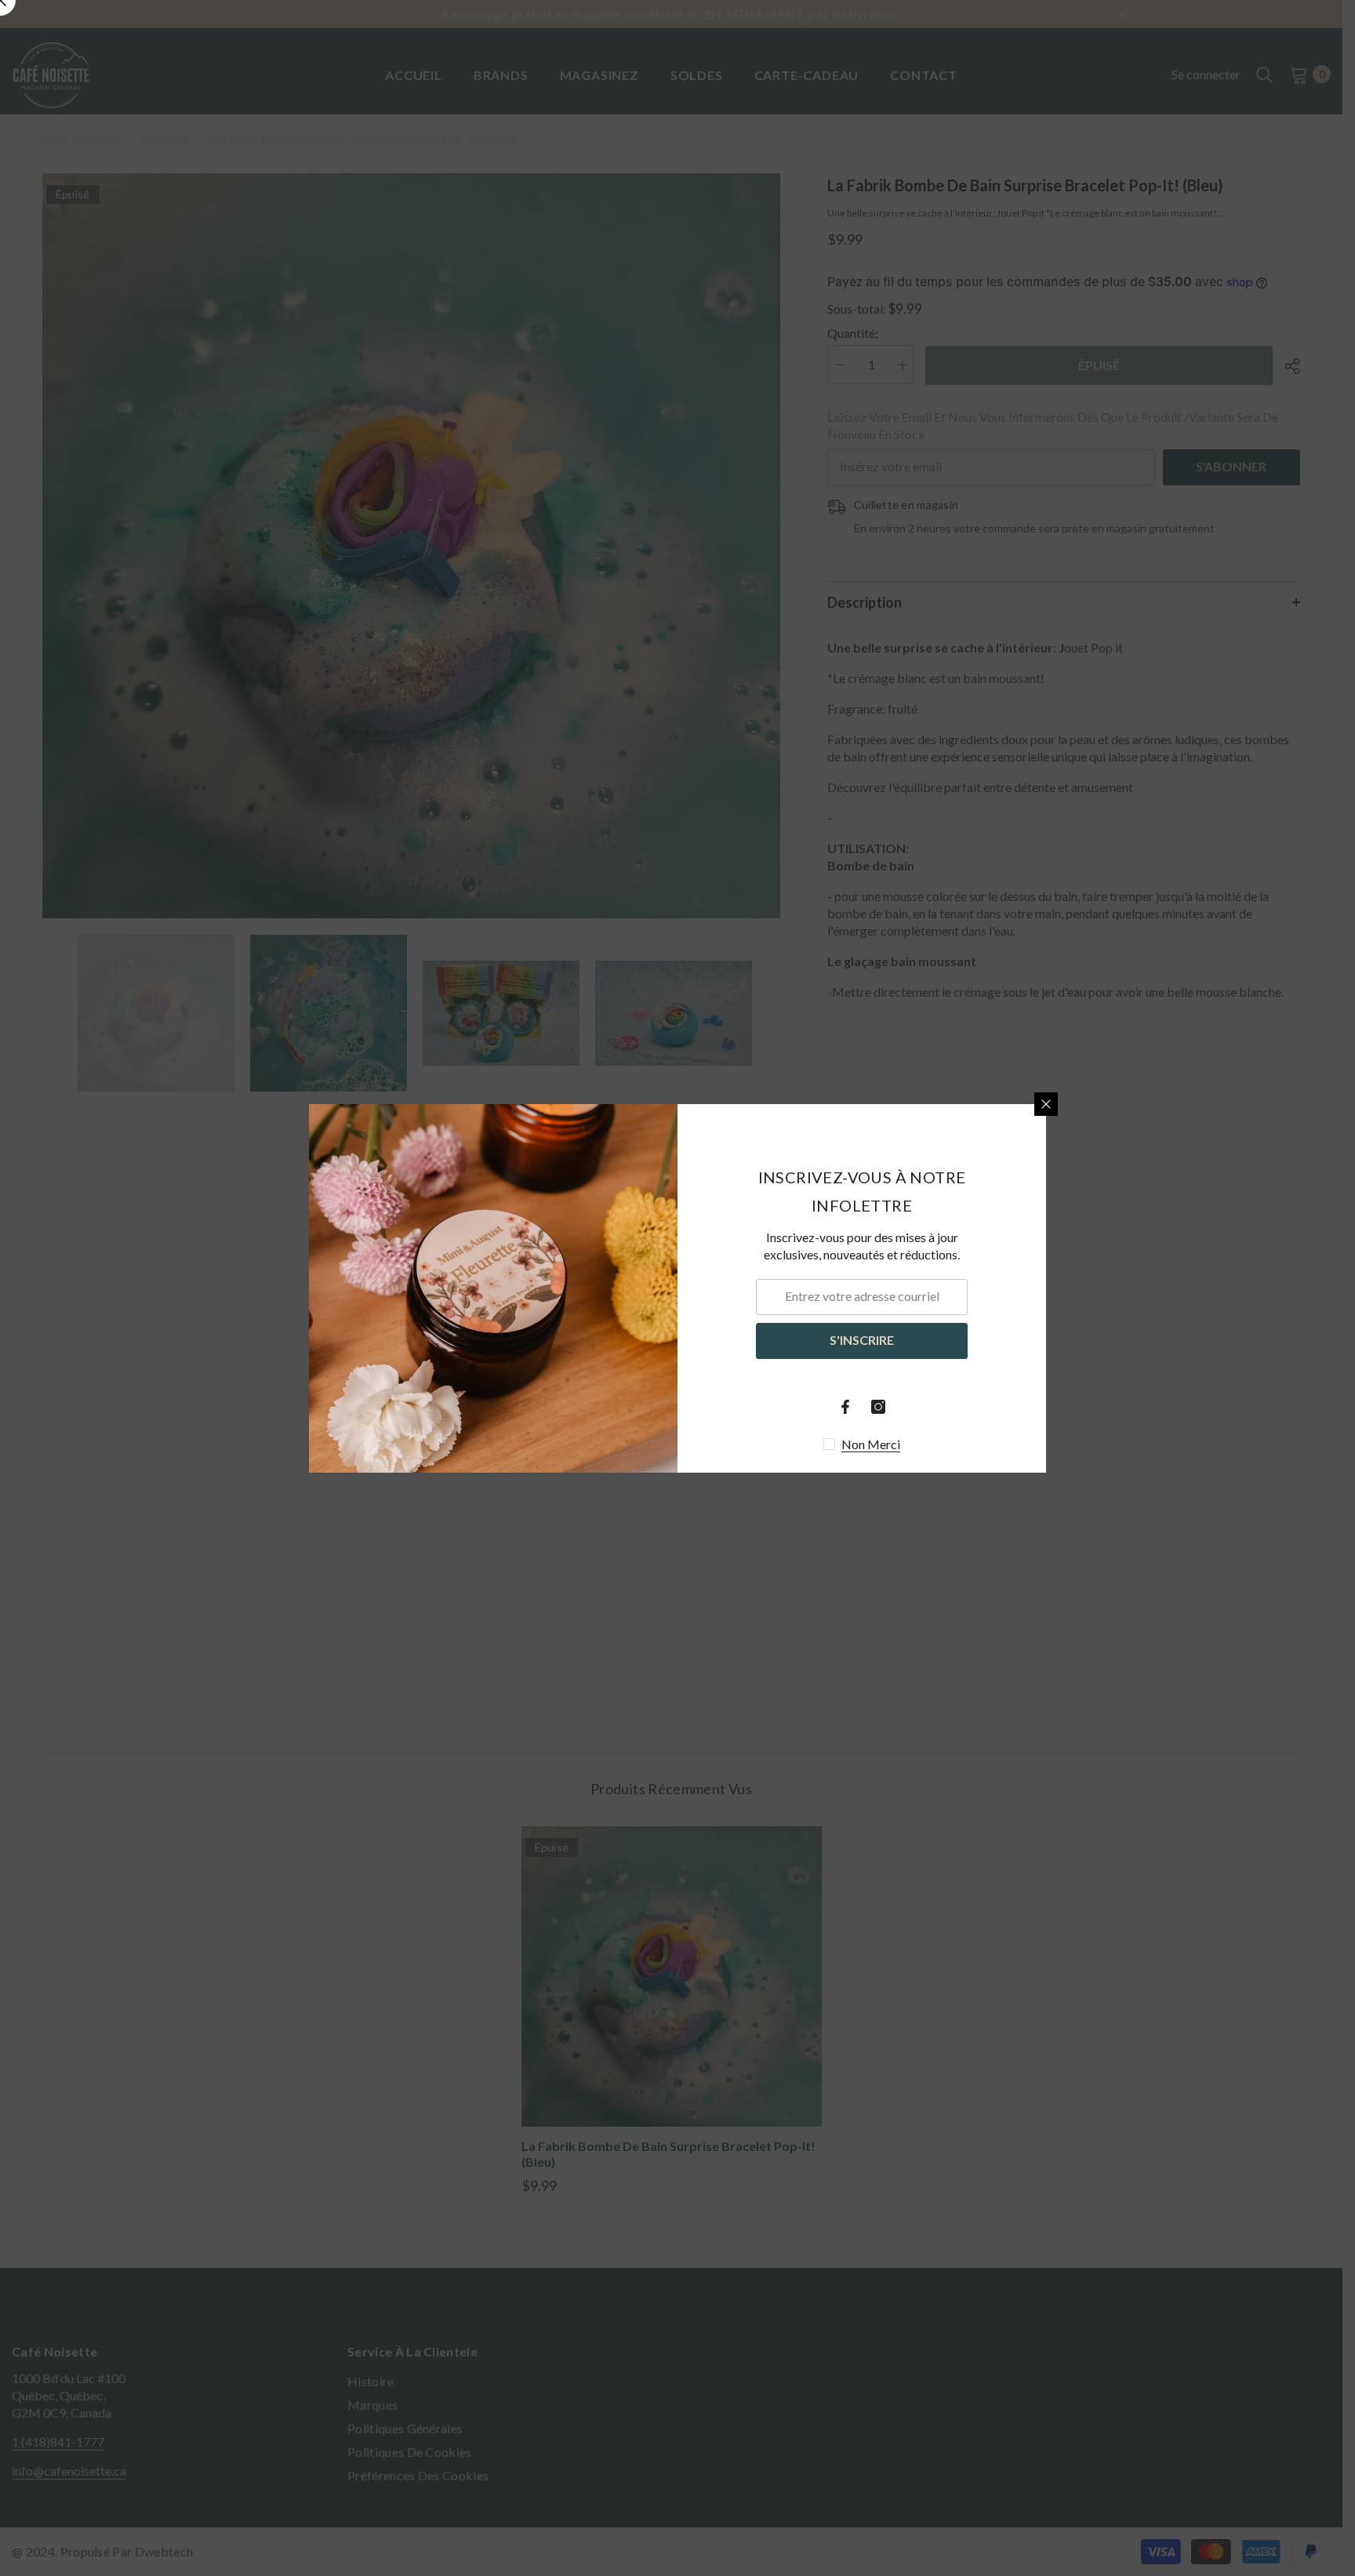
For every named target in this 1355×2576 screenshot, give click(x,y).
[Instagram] (878, 1407)
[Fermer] (1046, 1104)
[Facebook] (845, 1407)
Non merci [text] (871, 1444)
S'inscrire (862, 1340)
